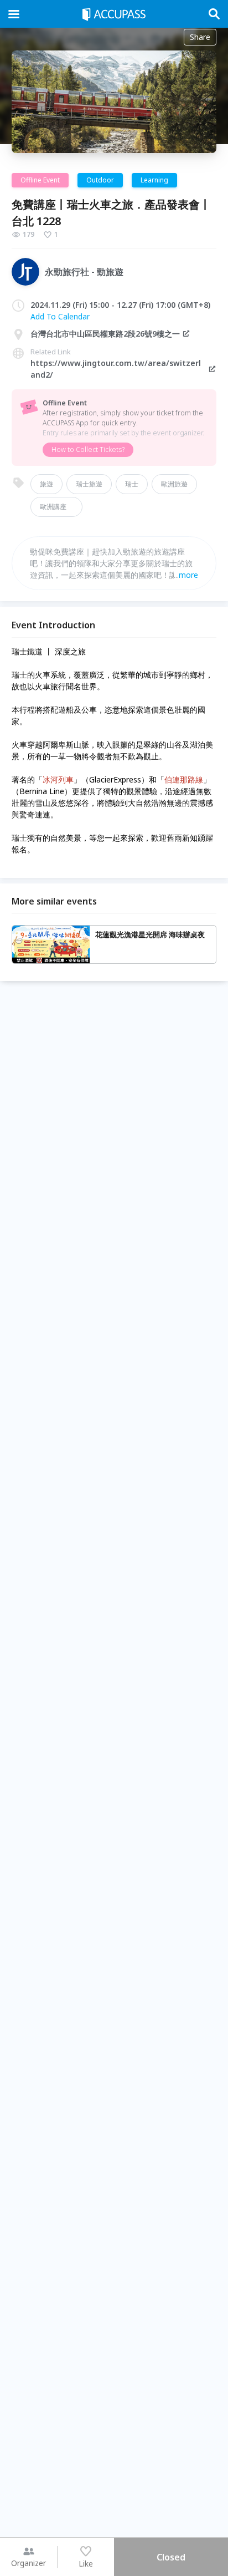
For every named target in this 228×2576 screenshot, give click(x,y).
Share (200, 37)
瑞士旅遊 (89, 484)
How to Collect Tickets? (88, 449)
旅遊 (46, 484)
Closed (171, 2557)
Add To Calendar (60, 316)
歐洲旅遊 (174, 484)
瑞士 (132, 484)
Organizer (28, 2563)
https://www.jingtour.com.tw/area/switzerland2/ (116, 369)
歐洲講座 (56, 507)
